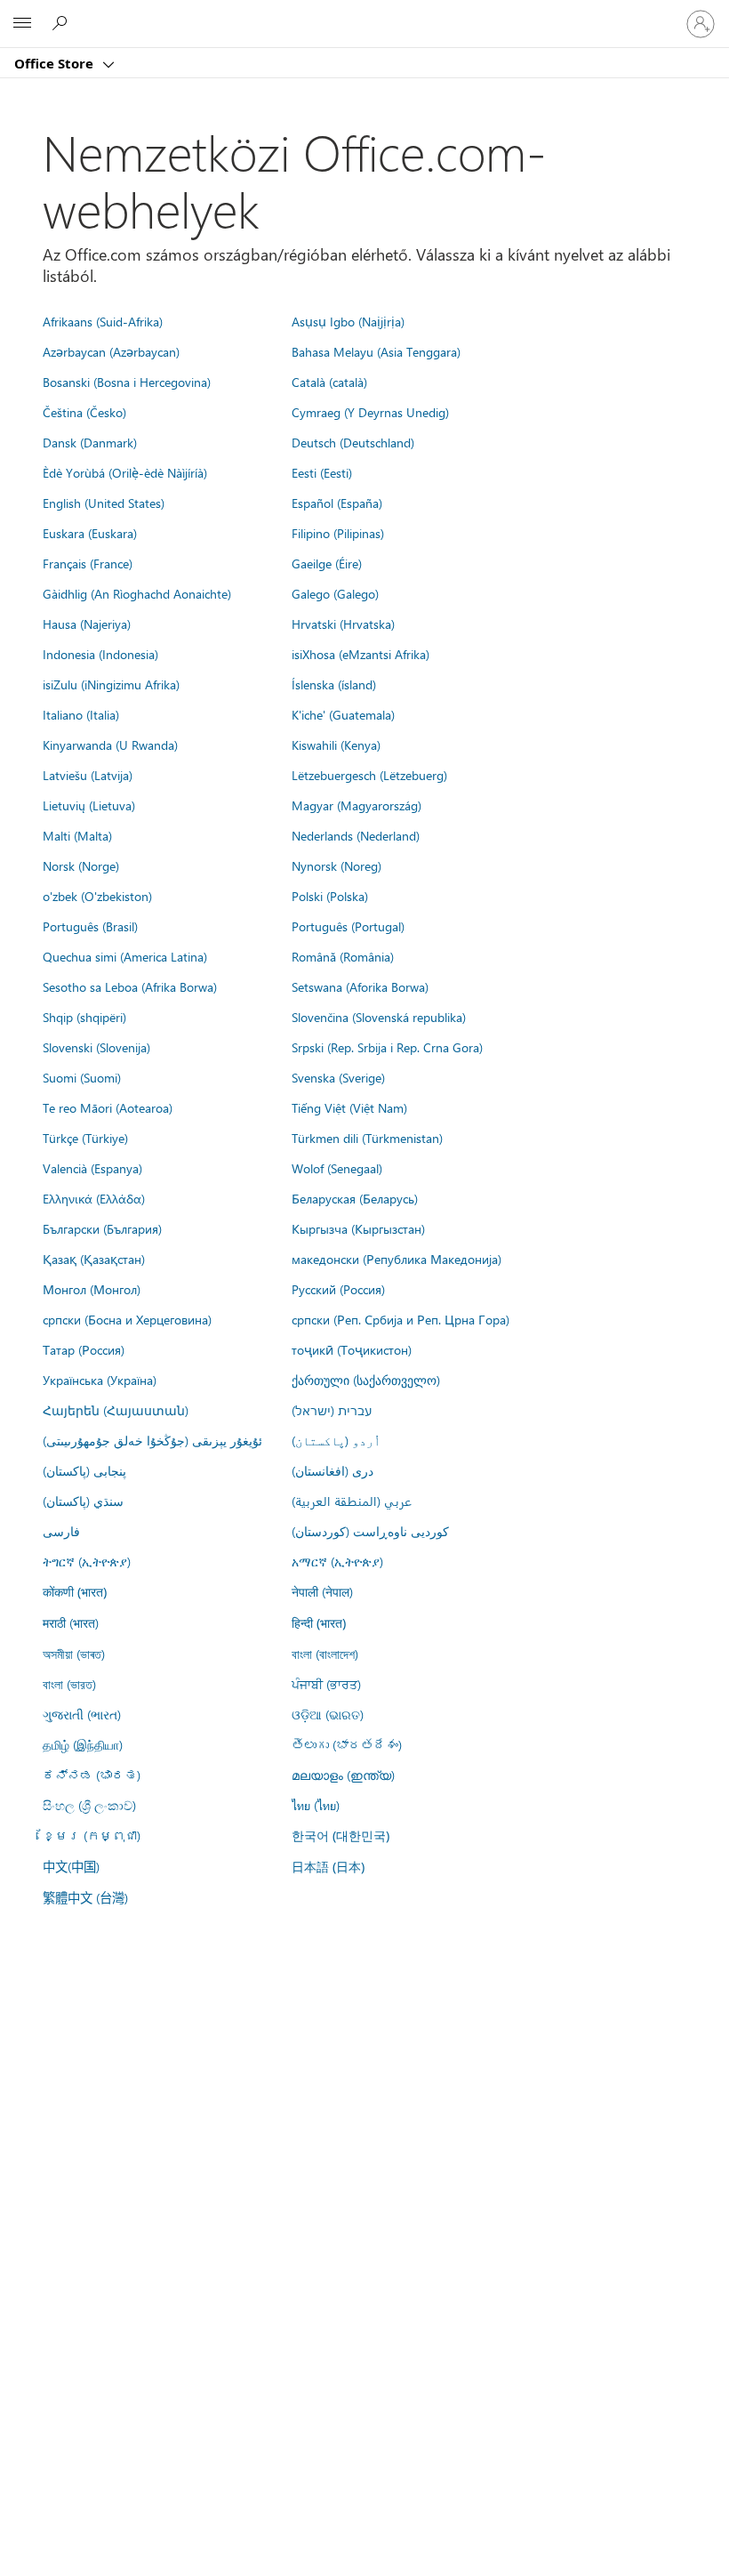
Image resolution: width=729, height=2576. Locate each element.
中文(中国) (71, 1866)
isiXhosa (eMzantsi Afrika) (360, 654)
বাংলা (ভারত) (69, 1684)
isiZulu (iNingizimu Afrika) (111, 684)
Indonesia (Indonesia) (100, 654)
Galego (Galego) (335, 593)
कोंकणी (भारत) (75, 1592)
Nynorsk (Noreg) (336, 865)
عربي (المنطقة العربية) (352, 1501)
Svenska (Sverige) (338, 1077)
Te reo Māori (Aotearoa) (108, 1107)
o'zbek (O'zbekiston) (97, 896)
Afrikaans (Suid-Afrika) (103, 321)
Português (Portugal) (348, 926)
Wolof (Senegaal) (337, 1168)
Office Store (56, 63)
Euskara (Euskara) (90, 533)
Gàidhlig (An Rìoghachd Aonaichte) (137, 593)
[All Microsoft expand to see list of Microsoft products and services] (22, 24)
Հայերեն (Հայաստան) (116, 1410)
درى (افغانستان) (332, 1470)
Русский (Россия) (338, 1289)
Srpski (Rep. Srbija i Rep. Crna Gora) (387, 1047)
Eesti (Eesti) (322, 472)
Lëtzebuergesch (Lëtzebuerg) (369, 775)
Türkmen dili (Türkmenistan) (367, 1138)
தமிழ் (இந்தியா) (83, 1744)
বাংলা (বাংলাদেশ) (325, 1654)
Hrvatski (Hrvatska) (343, 624)
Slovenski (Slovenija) (96, 1047)
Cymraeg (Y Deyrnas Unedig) (370, 412)
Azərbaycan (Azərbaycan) (111, 351)
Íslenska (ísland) (334, 684)
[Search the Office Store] (62, 23)
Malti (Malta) (77, 835)
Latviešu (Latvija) (88, 775)
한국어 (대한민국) (340, 1835)
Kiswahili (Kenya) (336, 745)
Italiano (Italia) (81, 714)
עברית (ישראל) (332, 1410)
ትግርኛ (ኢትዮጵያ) (87, 1561)
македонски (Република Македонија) (397, 1259)
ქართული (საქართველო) (366, 1380)
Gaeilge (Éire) (327, 563)
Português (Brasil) (90, 926)
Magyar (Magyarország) (356, 805)
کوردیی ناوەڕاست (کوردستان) (370, 1531)
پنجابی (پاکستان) (84, 1470)
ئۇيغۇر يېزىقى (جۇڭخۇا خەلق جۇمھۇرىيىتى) (152, 1440)
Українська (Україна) (100, 1380)
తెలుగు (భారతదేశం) (347, 1744)
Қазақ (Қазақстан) (94, 1259)
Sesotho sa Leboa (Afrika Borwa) (130, 986)
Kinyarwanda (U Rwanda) (110, 745)
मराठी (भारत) (71, 1622)
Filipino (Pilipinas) (338, 533)
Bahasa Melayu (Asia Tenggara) (376, 351)
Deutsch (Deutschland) (353, 442)
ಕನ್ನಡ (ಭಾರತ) (92, 1775)
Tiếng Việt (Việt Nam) (349, 1107)
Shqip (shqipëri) (84, 1017)
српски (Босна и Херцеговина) (127, 1319)
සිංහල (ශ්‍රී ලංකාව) (89, 1805)
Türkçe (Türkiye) (85, 1138)
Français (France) (88, 563)
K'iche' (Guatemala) (343, 714)
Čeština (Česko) (84, 412)
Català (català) (329, 382)
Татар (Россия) (84, 1349)
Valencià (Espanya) (92, 1168)
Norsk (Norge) (81, 865)
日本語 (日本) (328, 1867)
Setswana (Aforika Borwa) (360, 986)
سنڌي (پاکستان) (83, 1501)
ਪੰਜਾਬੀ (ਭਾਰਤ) (326, 1684)
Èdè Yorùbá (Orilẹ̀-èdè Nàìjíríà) (125, 472)
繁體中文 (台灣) (85, 1897)
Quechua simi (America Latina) (125, 956)
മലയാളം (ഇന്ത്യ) (343, 1775)
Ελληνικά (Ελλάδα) (94, 1198)
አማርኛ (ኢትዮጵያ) (337, 1561)
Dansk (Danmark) (90, 442)
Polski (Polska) (330, 896)
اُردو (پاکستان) (336, 1440)
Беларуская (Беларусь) (355, 1198)
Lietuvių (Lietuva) (89, 805)
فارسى (61, 1531)
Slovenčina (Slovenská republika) (379, 1017)
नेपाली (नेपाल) (322, 1591)
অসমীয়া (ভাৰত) (74, 1654)
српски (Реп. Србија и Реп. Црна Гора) (401, 1319)
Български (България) (102, 1228)
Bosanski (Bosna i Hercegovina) (127, 382)
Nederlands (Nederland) (356, 835)
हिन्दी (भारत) (319, 1623)
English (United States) (104, 503)
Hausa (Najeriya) (87, 624)
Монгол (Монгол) (92, 1289)
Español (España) (337, 503)
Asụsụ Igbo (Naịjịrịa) (348, 321)
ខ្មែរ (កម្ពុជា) (92, 1835)
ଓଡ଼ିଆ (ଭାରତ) (328, 1714)
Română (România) (343, 956)
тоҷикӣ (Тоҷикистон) (352, 1349)
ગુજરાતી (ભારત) (82, 1714)
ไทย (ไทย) (316, 1805)
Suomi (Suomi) (82, 1077)
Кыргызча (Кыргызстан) (358, 1228)
